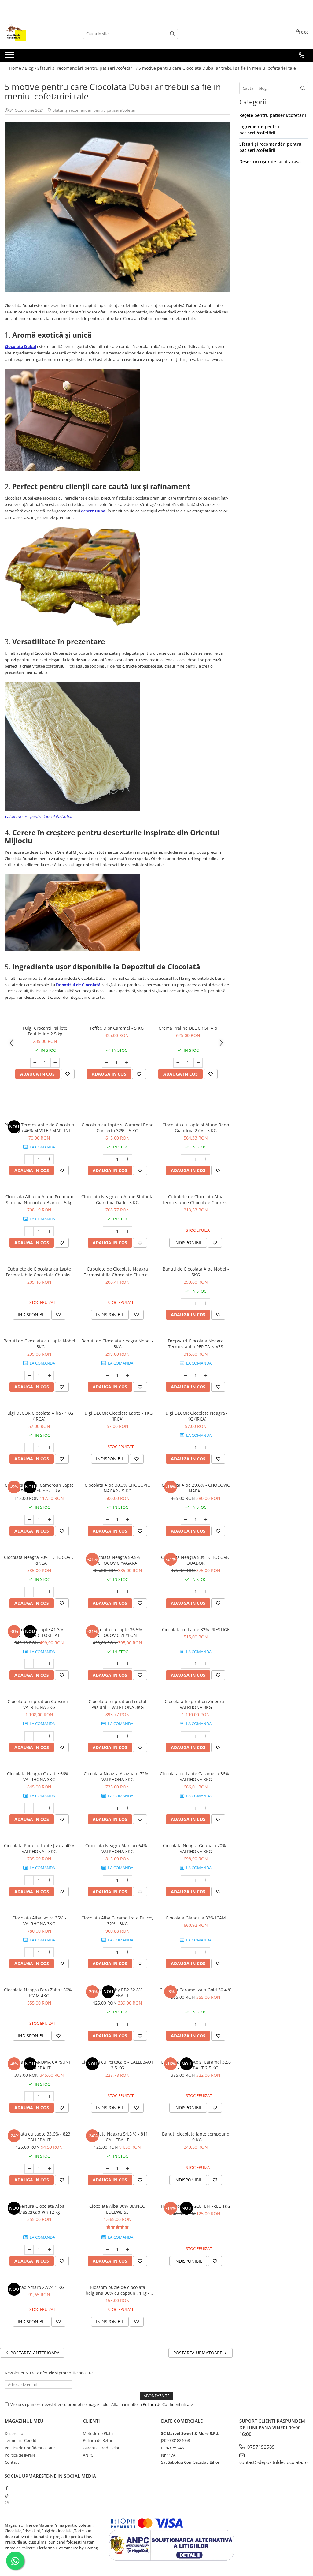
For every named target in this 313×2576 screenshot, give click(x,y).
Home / (17, 68)
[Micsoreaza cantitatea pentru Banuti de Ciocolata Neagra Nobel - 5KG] (107, 1376)
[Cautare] (172, 34)
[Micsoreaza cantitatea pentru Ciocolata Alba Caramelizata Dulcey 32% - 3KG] (107, 1952)
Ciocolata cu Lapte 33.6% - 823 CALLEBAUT (39, 2137)
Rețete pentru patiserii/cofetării (273, 115)
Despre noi (14, 2433)
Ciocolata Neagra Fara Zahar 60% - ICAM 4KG (39, 1993)
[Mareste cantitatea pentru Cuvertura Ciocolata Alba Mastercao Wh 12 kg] (49, 2250)
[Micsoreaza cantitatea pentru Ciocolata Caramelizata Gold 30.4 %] (186, 2024)
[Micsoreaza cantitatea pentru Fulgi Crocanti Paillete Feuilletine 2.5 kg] (35, 1063)
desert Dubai (94, 511)
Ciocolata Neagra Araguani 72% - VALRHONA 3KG (117, 1777)
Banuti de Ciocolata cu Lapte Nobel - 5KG (39, 1344)
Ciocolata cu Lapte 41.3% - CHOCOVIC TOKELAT (39, 1632)
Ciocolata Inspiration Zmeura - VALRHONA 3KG (196, 1704)
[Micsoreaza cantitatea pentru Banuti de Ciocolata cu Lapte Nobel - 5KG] (29, 1376)
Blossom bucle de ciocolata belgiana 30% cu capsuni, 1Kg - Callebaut (118, 2290)
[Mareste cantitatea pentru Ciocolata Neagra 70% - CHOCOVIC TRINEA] (49, 1592)
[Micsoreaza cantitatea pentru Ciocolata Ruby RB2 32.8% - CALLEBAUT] (107, 2024)
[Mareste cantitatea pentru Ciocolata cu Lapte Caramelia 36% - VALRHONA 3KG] (206, 1808)
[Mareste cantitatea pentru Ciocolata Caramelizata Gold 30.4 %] (206, 2024)
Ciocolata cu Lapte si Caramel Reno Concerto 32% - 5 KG (118, 1128)
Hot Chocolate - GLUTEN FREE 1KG (196, 2206)
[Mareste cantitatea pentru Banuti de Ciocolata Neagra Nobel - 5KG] (127, 1376)
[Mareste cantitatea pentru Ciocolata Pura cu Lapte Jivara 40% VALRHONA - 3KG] (49, 1880)
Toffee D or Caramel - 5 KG (117, 1028)
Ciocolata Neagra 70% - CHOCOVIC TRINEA (39, 1560)
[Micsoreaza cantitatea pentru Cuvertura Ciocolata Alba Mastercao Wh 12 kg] (29, 2250)
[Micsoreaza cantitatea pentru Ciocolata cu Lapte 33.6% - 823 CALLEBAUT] (29, 2169)
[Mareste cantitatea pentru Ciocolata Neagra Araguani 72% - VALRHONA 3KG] (127, 1808)
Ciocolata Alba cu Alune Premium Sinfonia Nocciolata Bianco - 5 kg (39, 1200)
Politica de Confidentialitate (168, 2404)
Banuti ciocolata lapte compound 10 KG (196, 2137)
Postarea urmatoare (198, 2353)
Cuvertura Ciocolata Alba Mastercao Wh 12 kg (39, 2209)
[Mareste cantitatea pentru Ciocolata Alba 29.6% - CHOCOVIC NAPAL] (206, 1520)
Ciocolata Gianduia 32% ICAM (196, 1918)
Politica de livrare (20, 2455)
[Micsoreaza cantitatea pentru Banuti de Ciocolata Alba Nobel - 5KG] (186, 1303)
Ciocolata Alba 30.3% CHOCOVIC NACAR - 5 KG (117, 1488)
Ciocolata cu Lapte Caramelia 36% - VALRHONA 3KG (196, 1777)
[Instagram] (7, 2503)
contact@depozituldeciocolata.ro (274, 2462)
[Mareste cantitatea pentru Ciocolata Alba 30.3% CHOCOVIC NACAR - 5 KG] (127, 1520)
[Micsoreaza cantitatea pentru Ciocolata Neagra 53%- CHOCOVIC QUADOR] (186, 1592)
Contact (12, 2462)
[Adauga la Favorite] (68, 1074)
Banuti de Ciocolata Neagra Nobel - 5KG (117, 1344)
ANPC (88, 2455)
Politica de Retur (98, 2440)
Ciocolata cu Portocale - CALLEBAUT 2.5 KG (117, 2065)
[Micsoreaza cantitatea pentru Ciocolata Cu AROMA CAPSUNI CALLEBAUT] (29, 2096)
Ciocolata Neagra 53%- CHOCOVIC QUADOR (196, 1560)
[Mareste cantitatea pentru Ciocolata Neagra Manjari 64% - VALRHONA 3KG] (127, 1880)
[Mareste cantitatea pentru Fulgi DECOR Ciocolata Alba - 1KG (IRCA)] (49, 1447)
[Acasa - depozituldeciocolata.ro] (35, 34)
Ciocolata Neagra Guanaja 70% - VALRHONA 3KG (196, 1848)
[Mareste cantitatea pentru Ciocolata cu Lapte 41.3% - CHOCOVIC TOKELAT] (49, 1664)
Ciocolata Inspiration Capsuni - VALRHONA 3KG (39, 1704)
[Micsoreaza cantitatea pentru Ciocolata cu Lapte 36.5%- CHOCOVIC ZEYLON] (107, 1664)
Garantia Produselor (101, 2448)
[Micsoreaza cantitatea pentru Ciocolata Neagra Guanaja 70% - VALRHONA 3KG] (186, 1880)
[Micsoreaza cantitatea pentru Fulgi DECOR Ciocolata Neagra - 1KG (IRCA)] (186, 1447)
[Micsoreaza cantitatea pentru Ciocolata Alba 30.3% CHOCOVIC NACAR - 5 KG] (107, 1520)
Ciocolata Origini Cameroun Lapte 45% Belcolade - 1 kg (39, 1488)
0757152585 (260, 2447)
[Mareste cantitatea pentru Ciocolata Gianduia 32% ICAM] (206, 1952)
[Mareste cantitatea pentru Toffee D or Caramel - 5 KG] (127, 1063)
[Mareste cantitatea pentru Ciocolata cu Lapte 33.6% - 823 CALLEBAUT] (49, 2169)
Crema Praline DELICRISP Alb (188, 1028)
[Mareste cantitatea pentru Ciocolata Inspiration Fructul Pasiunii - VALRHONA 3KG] (127, 1736)
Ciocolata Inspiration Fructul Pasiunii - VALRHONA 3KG (118, 1704)
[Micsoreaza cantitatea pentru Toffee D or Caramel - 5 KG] (106, 1063)
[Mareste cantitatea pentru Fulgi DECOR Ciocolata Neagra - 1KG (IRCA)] (206, 1447)
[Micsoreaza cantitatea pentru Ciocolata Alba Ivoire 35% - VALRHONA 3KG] (29, 1952)
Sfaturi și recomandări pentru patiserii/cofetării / (87, 68)
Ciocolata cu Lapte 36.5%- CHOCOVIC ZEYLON (118, 1632)
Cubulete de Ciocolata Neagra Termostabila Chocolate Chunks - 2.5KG (118, 1272)
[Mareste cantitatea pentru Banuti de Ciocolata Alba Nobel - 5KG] (206, 1303)
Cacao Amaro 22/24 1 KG (39, 2287)
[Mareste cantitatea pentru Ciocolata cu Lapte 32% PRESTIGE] (206, 1664)
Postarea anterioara (34, 2353)
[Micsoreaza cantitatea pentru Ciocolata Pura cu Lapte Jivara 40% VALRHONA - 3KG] (29, 1880)
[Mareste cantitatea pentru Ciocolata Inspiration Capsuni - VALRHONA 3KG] (49, 1736)
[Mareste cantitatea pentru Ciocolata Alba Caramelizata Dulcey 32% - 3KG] (127, 1952)
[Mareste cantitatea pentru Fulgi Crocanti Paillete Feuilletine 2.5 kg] (55, 1063)
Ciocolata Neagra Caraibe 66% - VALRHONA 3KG (39, 1777)
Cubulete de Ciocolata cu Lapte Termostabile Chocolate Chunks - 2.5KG (39, 1272)
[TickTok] (7, 2495)
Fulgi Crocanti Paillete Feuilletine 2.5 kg (45, 1031)
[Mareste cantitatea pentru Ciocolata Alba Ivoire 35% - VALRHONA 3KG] (49, 1952)
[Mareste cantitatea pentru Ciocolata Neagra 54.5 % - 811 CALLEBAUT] (127, 2169)
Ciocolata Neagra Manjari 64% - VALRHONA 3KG (118, 1848)
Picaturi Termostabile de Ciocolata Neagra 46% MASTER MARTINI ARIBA (39, 1128)
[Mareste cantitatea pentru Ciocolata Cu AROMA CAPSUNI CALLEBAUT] (49, 2096)
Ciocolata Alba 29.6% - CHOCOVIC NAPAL (196, 1488)
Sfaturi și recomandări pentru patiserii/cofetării (95, 110)
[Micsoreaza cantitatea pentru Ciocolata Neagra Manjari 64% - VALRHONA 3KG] (107, 1880)
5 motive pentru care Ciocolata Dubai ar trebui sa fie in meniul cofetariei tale (217, 68)
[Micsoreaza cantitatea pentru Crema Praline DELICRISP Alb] (178, 1063)
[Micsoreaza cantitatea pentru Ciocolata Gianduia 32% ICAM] (186, 1952)
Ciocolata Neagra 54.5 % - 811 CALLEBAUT (118, 2137)
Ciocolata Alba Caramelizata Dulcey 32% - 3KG (117, 1921)
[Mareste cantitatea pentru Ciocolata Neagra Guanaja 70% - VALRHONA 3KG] (206, 1880)
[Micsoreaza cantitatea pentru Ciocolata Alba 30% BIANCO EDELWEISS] (107, 2250)
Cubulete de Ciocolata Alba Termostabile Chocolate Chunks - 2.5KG (196, 1200)
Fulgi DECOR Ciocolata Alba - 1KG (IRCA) (39, 1416)
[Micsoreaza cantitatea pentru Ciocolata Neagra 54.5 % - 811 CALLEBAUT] (107, 2169)
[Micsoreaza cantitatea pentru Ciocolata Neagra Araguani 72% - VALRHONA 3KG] (107, 1808)
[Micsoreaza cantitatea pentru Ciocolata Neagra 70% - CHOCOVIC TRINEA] (29, 1592)
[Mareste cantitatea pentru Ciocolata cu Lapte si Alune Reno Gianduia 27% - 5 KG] (206, 1159)
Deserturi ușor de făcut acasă (270, 161)
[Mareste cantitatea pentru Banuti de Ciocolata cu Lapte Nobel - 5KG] (49, 1376)
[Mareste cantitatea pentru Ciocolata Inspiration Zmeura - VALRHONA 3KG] (206, 1736)
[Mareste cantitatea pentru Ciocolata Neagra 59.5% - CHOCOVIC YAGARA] (127, 1592)
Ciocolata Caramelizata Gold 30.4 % (196, 1990)
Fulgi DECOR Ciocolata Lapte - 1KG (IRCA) (118, 1416)
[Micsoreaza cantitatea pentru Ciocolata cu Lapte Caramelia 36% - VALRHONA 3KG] (186, 1808)
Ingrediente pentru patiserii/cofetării (259, 130)
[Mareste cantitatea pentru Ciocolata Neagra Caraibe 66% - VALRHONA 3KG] (49, 1808)
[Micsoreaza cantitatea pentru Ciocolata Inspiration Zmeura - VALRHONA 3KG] (186, 1736)
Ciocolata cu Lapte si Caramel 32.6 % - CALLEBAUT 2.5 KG (196, 2065)
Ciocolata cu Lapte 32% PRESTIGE (196, 1629)
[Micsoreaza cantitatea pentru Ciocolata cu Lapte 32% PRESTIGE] (186, 1664)
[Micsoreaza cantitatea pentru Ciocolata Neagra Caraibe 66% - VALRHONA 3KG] (29, 1808)
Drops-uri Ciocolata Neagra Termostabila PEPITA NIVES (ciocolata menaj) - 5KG (196, 1344)
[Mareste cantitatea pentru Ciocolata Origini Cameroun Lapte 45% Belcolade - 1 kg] (49, 1520)
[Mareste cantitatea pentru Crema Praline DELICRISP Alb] (198, 1063)
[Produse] (10, 57)
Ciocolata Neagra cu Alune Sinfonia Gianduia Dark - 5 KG (117, 1200)
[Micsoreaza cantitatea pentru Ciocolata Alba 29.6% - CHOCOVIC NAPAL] (186, 1520)
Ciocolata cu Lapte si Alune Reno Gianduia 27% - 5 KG (196, 1128)
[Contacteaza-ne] (302, 55)
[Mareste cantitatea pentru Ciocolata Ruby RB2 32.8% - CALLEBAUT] (127, 2024)
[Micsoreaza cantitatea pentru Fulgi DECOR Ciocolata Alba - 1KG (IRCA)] (29, 1447)
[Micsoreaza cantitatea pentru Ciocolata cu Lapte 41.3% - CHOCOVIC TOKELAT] (29, 1664)
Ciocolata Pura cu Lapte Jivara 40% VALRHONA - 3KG (39, 1848)
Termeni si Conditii (21, 2440)
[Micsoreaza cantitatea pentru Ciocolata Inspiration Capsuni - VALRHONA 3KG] (29, 1736)
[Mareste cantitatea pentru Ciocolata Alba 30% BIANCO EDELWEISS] (127, 2250)
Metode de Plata (98, 2433)
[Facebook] (7, 2488)
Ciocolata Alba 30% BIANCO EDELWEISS (117, 2209)
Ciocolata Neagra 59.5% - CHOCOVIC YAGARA (118, 1560)
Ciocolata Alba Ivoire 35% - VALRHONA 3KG (39, 1921)
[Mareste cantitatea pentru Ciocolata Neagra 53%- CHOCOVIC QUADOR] (206, 1592)
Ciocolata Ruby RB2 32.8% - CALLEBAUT (117, 1993)
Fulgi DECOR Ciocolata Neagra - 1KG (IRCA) (196, 1416)
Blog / (31, 68)
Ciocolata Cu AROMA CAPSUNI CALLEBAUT (39, 2065)
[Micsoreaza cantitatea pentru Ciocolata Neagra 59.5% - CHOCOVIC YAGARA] (107, 1592)
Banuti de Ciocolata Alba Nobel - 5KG (196, 1272)
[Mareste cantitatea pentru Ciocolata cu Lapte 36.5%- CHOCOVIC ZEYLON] (127, 1664)
